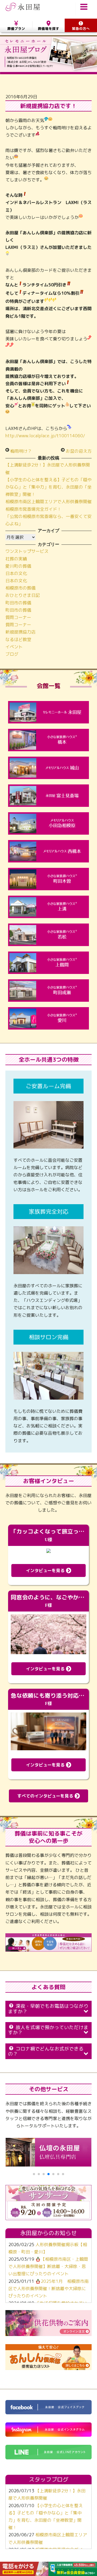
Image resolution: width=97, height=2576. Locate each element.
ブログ (12, 654)
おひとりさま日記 (23, 595)
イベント (14, 647)
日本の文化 (16, 573)
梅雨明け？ (21, 451)
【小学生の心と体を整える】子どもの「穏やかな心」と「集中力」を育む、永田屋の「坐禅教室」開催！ (48, 487)
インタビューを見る (46, 1570)
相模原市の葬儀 (20, 588)
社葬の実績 (16, 559)
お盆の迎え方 (79, 451)
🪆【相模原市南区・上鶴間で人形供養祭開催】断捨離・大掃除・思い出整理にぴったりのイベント (48, 2266)
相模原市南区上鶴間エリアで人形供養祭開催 (48, 502)
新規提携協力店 (20, 632)
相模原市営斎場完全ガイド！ (33, 509)
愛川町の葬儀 (18, 566)
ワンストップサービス (27, 551)
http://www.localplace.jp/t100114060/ (45, 436)
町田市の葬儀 (18, 603)
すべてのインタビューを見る (46, 1796)
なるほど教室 (18, 639)
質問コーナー (18, 617)
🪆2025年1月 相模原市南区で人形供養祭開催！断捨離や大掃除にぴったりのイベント (48, 2289)
